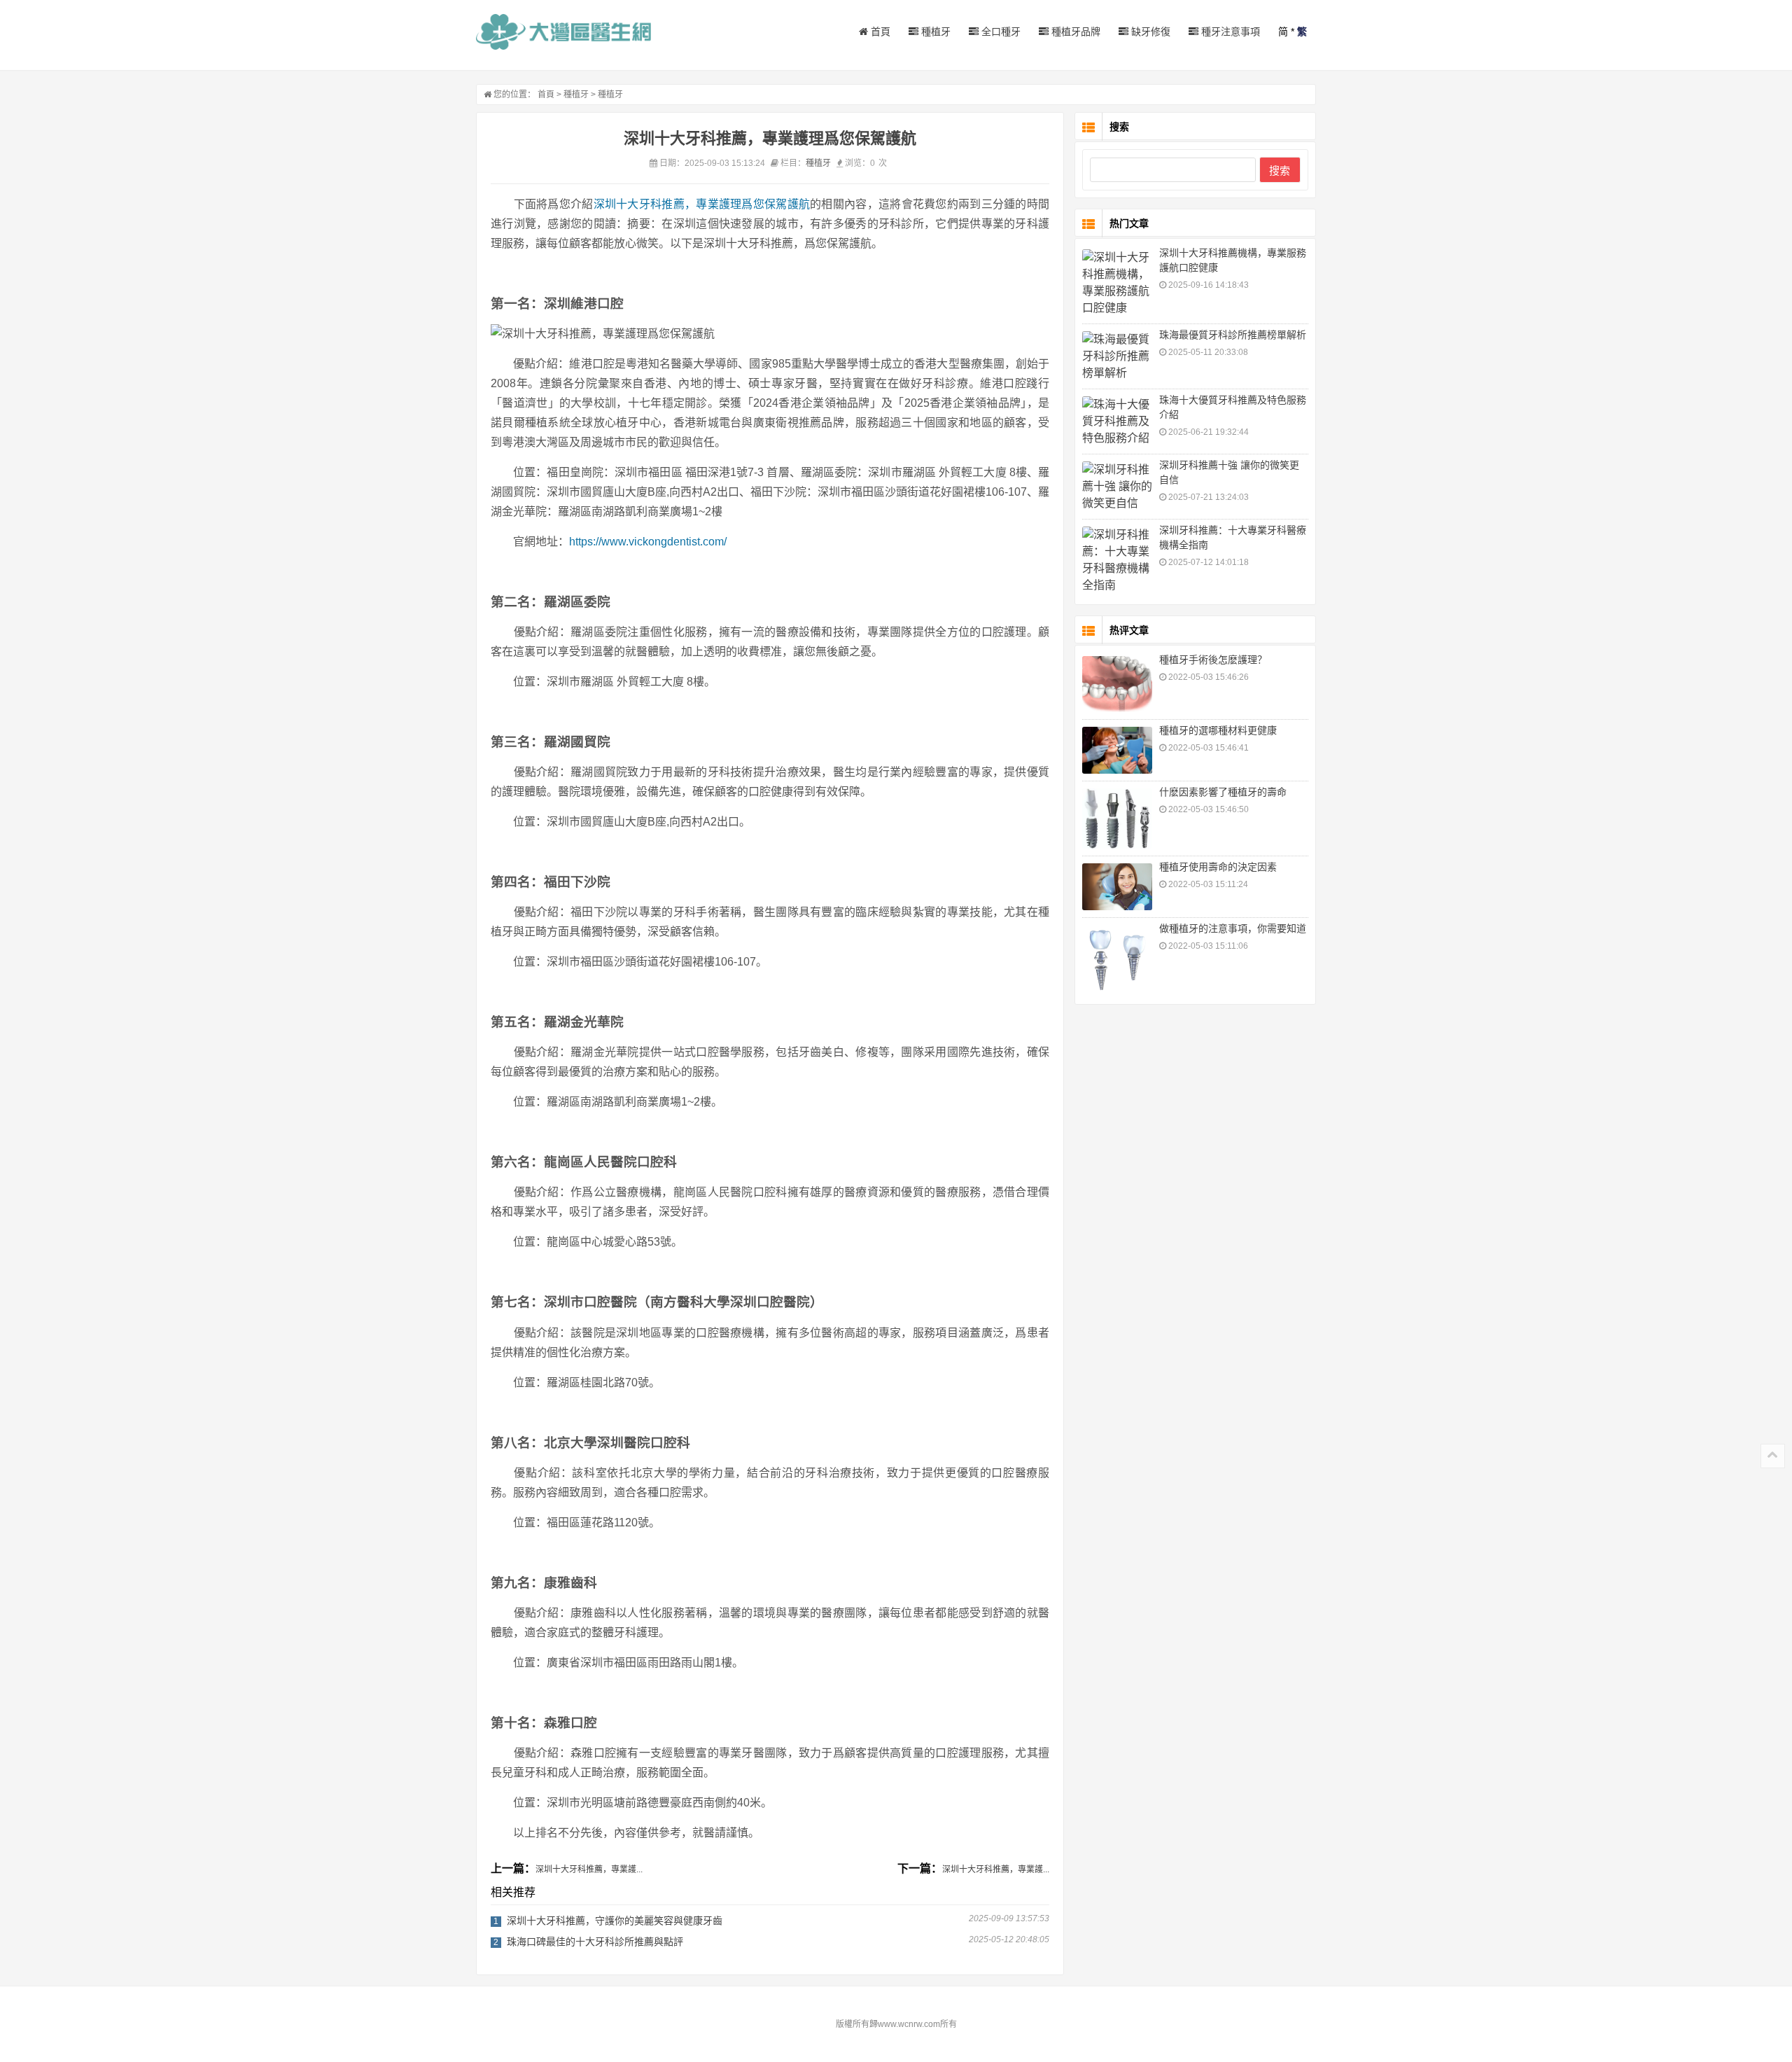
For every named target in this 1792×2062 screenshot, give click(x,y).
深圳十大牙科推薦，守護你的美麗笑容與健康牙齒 (615, 1921)
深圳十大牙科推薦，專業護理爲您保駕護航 (702, 204)
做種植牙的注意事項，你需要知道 (1233, 928)
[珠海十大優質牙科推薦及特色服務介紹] (1117, 422)
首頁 (879, 32)
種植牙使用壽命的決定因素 (1218, 867)
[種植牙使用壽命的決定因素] (1117, 887)
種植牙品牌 (1074, 32)
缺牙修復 (1149, 32)
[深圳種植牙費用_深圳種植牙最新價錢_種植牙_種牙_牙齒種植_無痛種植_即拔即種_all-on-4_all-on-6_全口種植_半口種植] (563, 32)
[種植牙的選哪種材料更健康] (1117, 750)
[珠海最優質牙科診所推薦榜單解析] (1117, 356)
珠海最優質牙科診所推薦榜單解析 (1233, 335)
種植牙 (934, 32)
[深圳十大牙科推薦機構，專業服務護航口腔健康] (1117, 283)
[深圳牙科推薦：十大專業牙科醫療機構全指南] (1117, 560)
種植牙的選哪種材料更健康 (1218, 730)
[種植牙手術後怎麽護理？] (1117, 684)
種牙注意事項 (1229, 32)
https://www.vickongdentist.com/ (648, 542)
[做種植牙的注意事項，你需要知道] (1117, 960)
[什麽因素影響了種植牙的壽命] (1117, 818)
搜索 (1280, 170)
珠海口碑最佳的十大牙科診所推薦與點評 (595, 1942)
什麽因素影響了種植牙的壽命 (1223, 792)
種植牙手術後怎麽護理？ (1213, 660)
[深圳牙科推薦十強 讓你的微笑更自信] (1117, 487)
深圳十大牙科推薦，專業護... (589, 1869)
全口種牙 (1000, 32)
